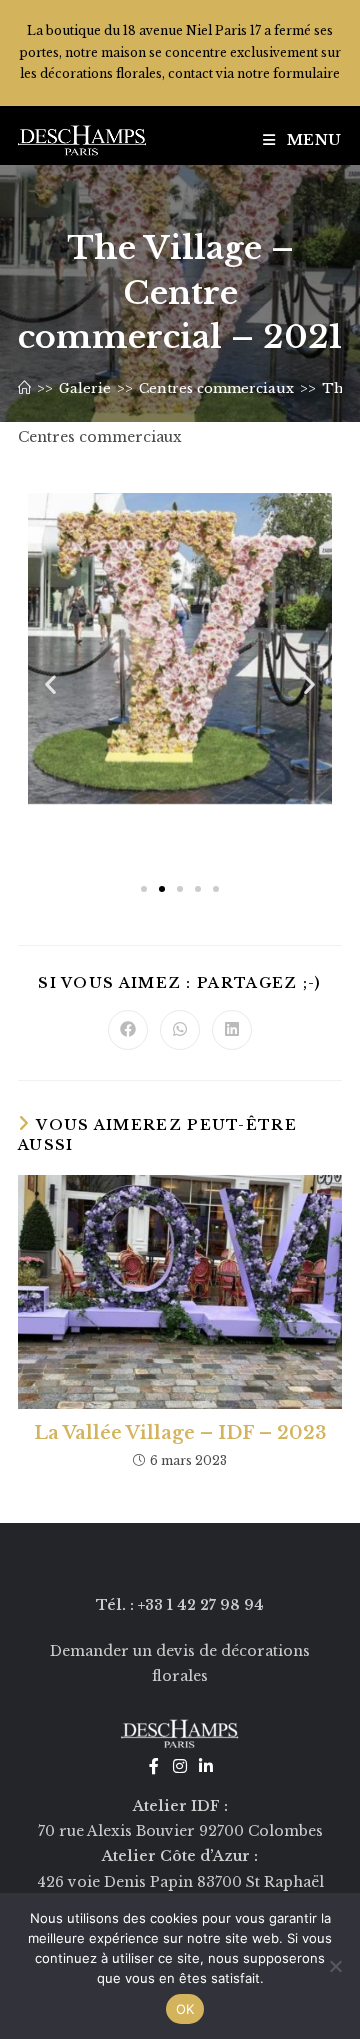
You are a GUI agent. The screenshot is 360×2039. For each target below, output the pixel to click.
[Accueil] (24, 388)
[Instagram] (180, 1766)
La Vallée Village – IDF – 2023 (180, 1433)
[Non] (335, 1966)
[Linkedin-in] (206, 1766)
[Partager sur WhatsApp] (180, 1030)
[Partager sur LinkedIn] (232, 1030)
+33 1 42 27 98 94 (201, 1605)
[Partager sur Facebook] (128, 1030)
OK (185, 2009)
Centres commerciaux (100, 437)
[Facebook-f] (154, 1766)
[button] (50, 683)
